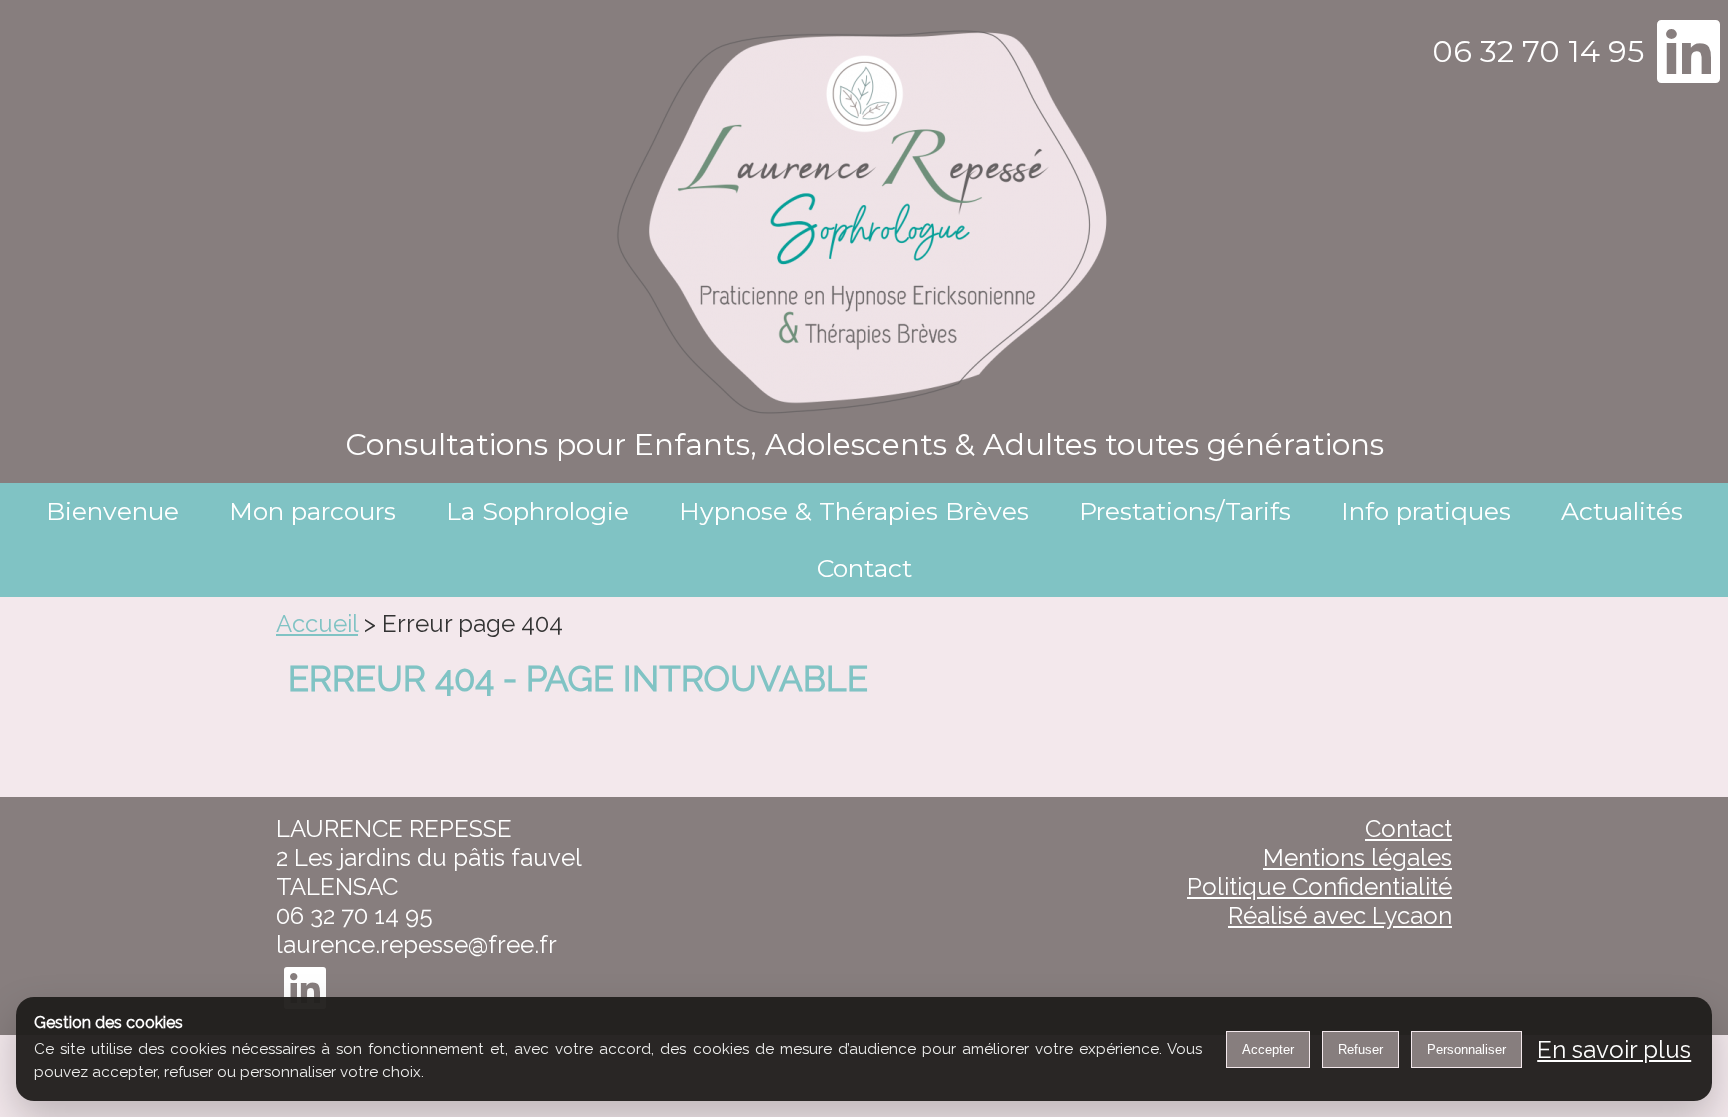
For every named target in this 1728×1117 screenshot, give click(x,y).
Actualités (1622, 511)
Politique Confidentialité (1319, 886)
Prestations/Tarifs (1185, 511)
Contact (864, 568)
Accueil (317, 623)
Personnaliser (1466, 1049)
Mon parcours (312, 511)
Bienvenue (112, 511)
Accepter (1268, 1049)
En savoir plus (1614, 1049)
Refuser (1360, 1049)
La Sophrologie (537, 511)
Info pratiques (1426, 511)
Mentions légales (1357, 857)
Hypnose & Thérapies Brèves (854, 511)
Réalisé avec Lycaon (1340, 915)
